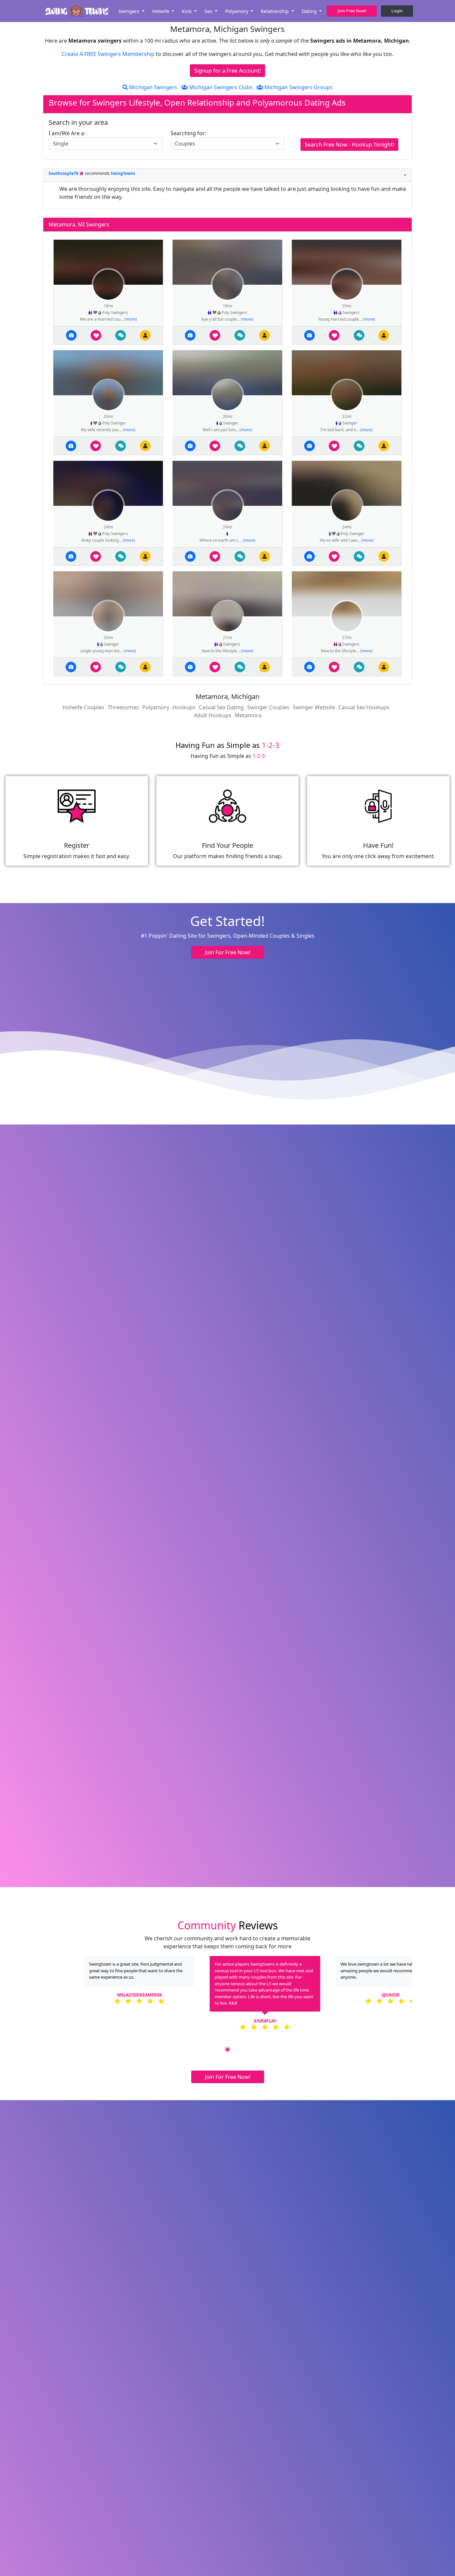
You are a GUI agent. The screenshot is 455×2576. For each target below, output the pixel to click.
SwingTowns (123, 173)
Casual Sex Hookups (364, 707)
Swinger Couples (268, 707)
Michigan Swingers (153, 87)
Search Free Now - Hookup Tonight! (349, 145)
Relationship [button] (275, 11)
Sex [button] (209, 11)
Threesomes (123, 707)
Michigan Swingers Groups (298, 87)
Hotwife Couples (83, 707)
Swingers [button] (130, 11)
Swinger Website (314, 707)
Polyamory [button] (237, 11)
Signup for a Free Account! (227, 71)
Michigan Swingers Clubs (220, 87)
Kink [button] (187, 11)
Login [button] (397, 11)
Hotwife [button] (161, 11)
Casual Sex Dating (221, 707)
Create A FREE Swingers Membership (109, 54)
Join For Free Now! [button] (228, 952)
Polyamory (156, 707)
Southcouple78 (64, 173)
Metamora (248, 715)
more (131, 319)
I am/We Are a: (67, 133)
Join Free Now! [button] (352, 11)
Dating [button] (310, 11)
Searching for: (188, 133)
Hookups (184, 707)
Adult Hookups (213, 715)
